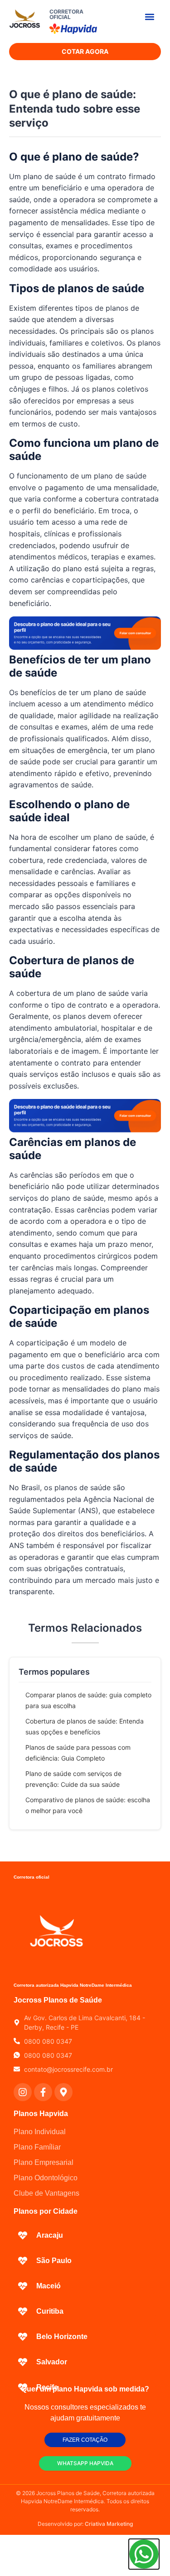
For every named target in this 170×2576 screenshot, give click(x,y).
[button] (149, 17)
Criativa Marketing (109, 2524)
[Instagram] (23, 2092)
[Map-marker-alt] (63, 2092)
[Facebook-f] (43, 2092)
